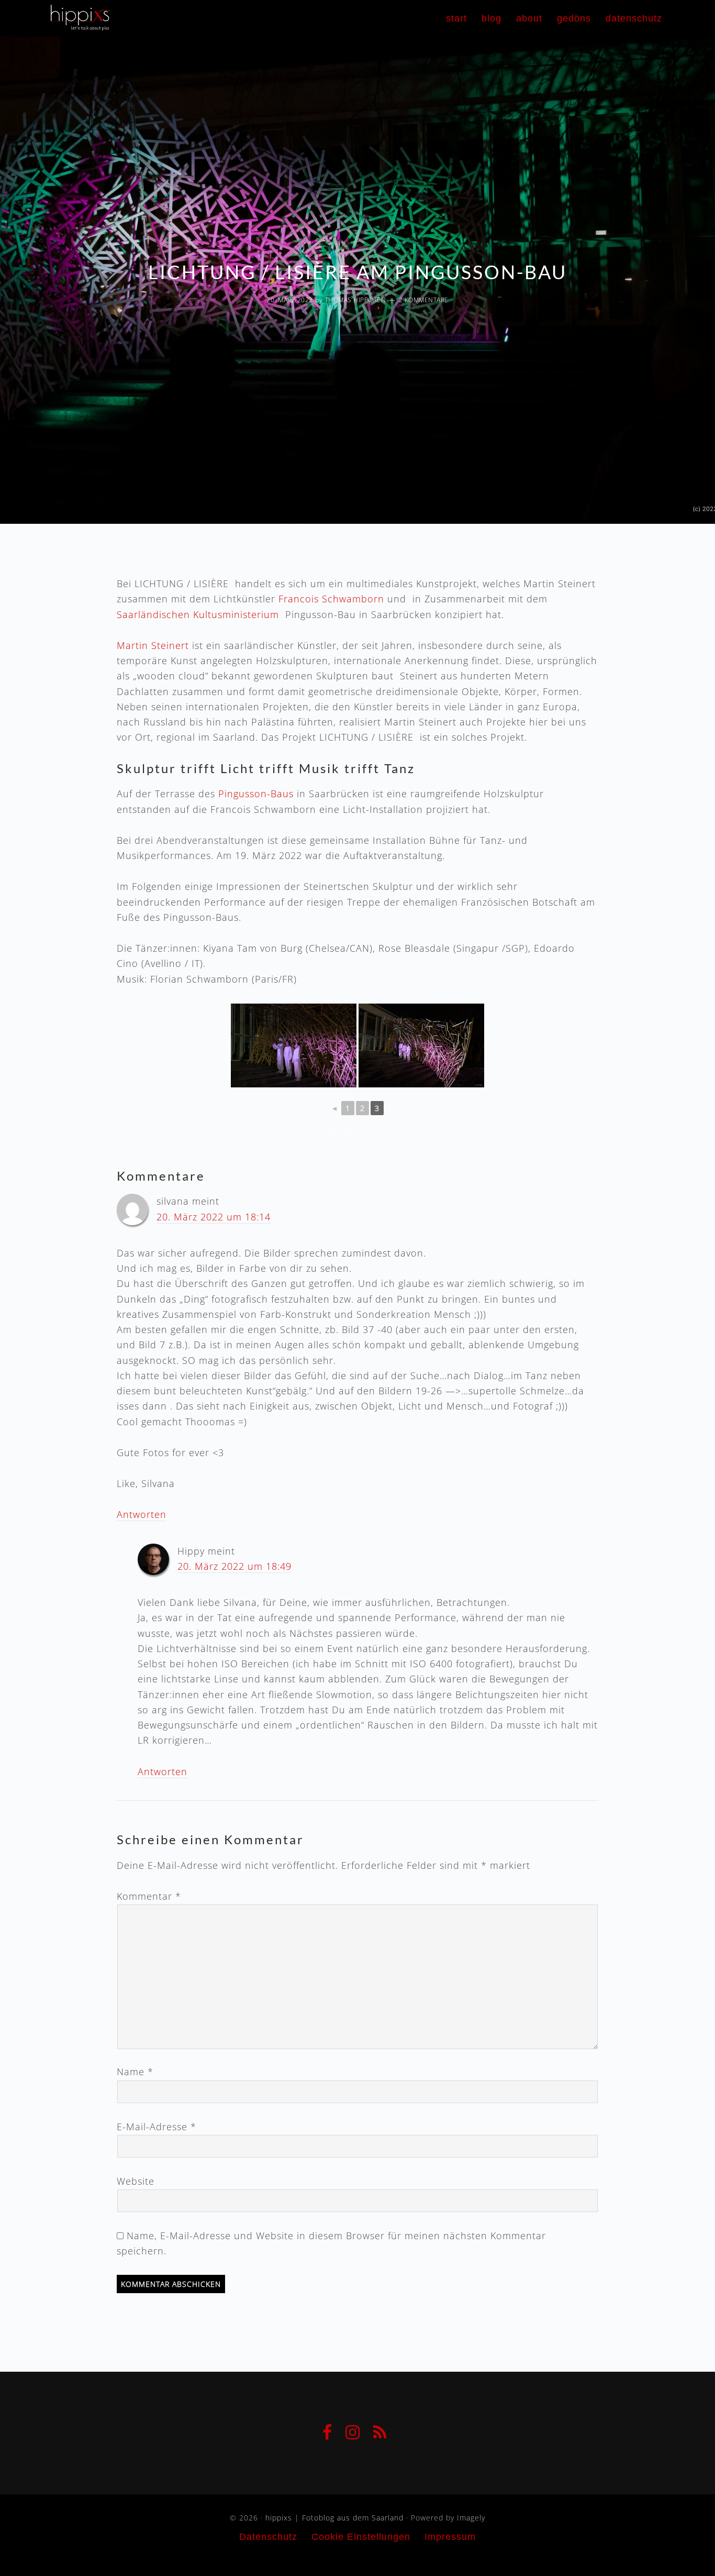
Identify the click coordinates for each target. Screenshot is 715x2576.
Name (135, 2072)
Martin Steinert (153, 645)
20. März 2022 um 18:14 (214, 1217)
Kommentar (149, 1896)
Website (136, 2181)
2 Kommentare (424, 300)
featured (411, 1132)
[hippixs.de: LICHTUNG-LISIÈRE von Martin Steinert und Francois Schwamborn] (294, 1045)
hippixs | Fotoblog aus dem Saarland (177, 16)
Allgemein (345, 1132)
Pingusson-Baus (256, 794)
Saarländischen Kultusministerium (198, 614)
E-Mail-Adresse (157, 2127)
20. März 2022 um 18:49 (234, 1566)
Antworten (142, 1514)
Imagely (471, 2518)
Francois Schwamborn (331, 599)
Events (379, 1132)
